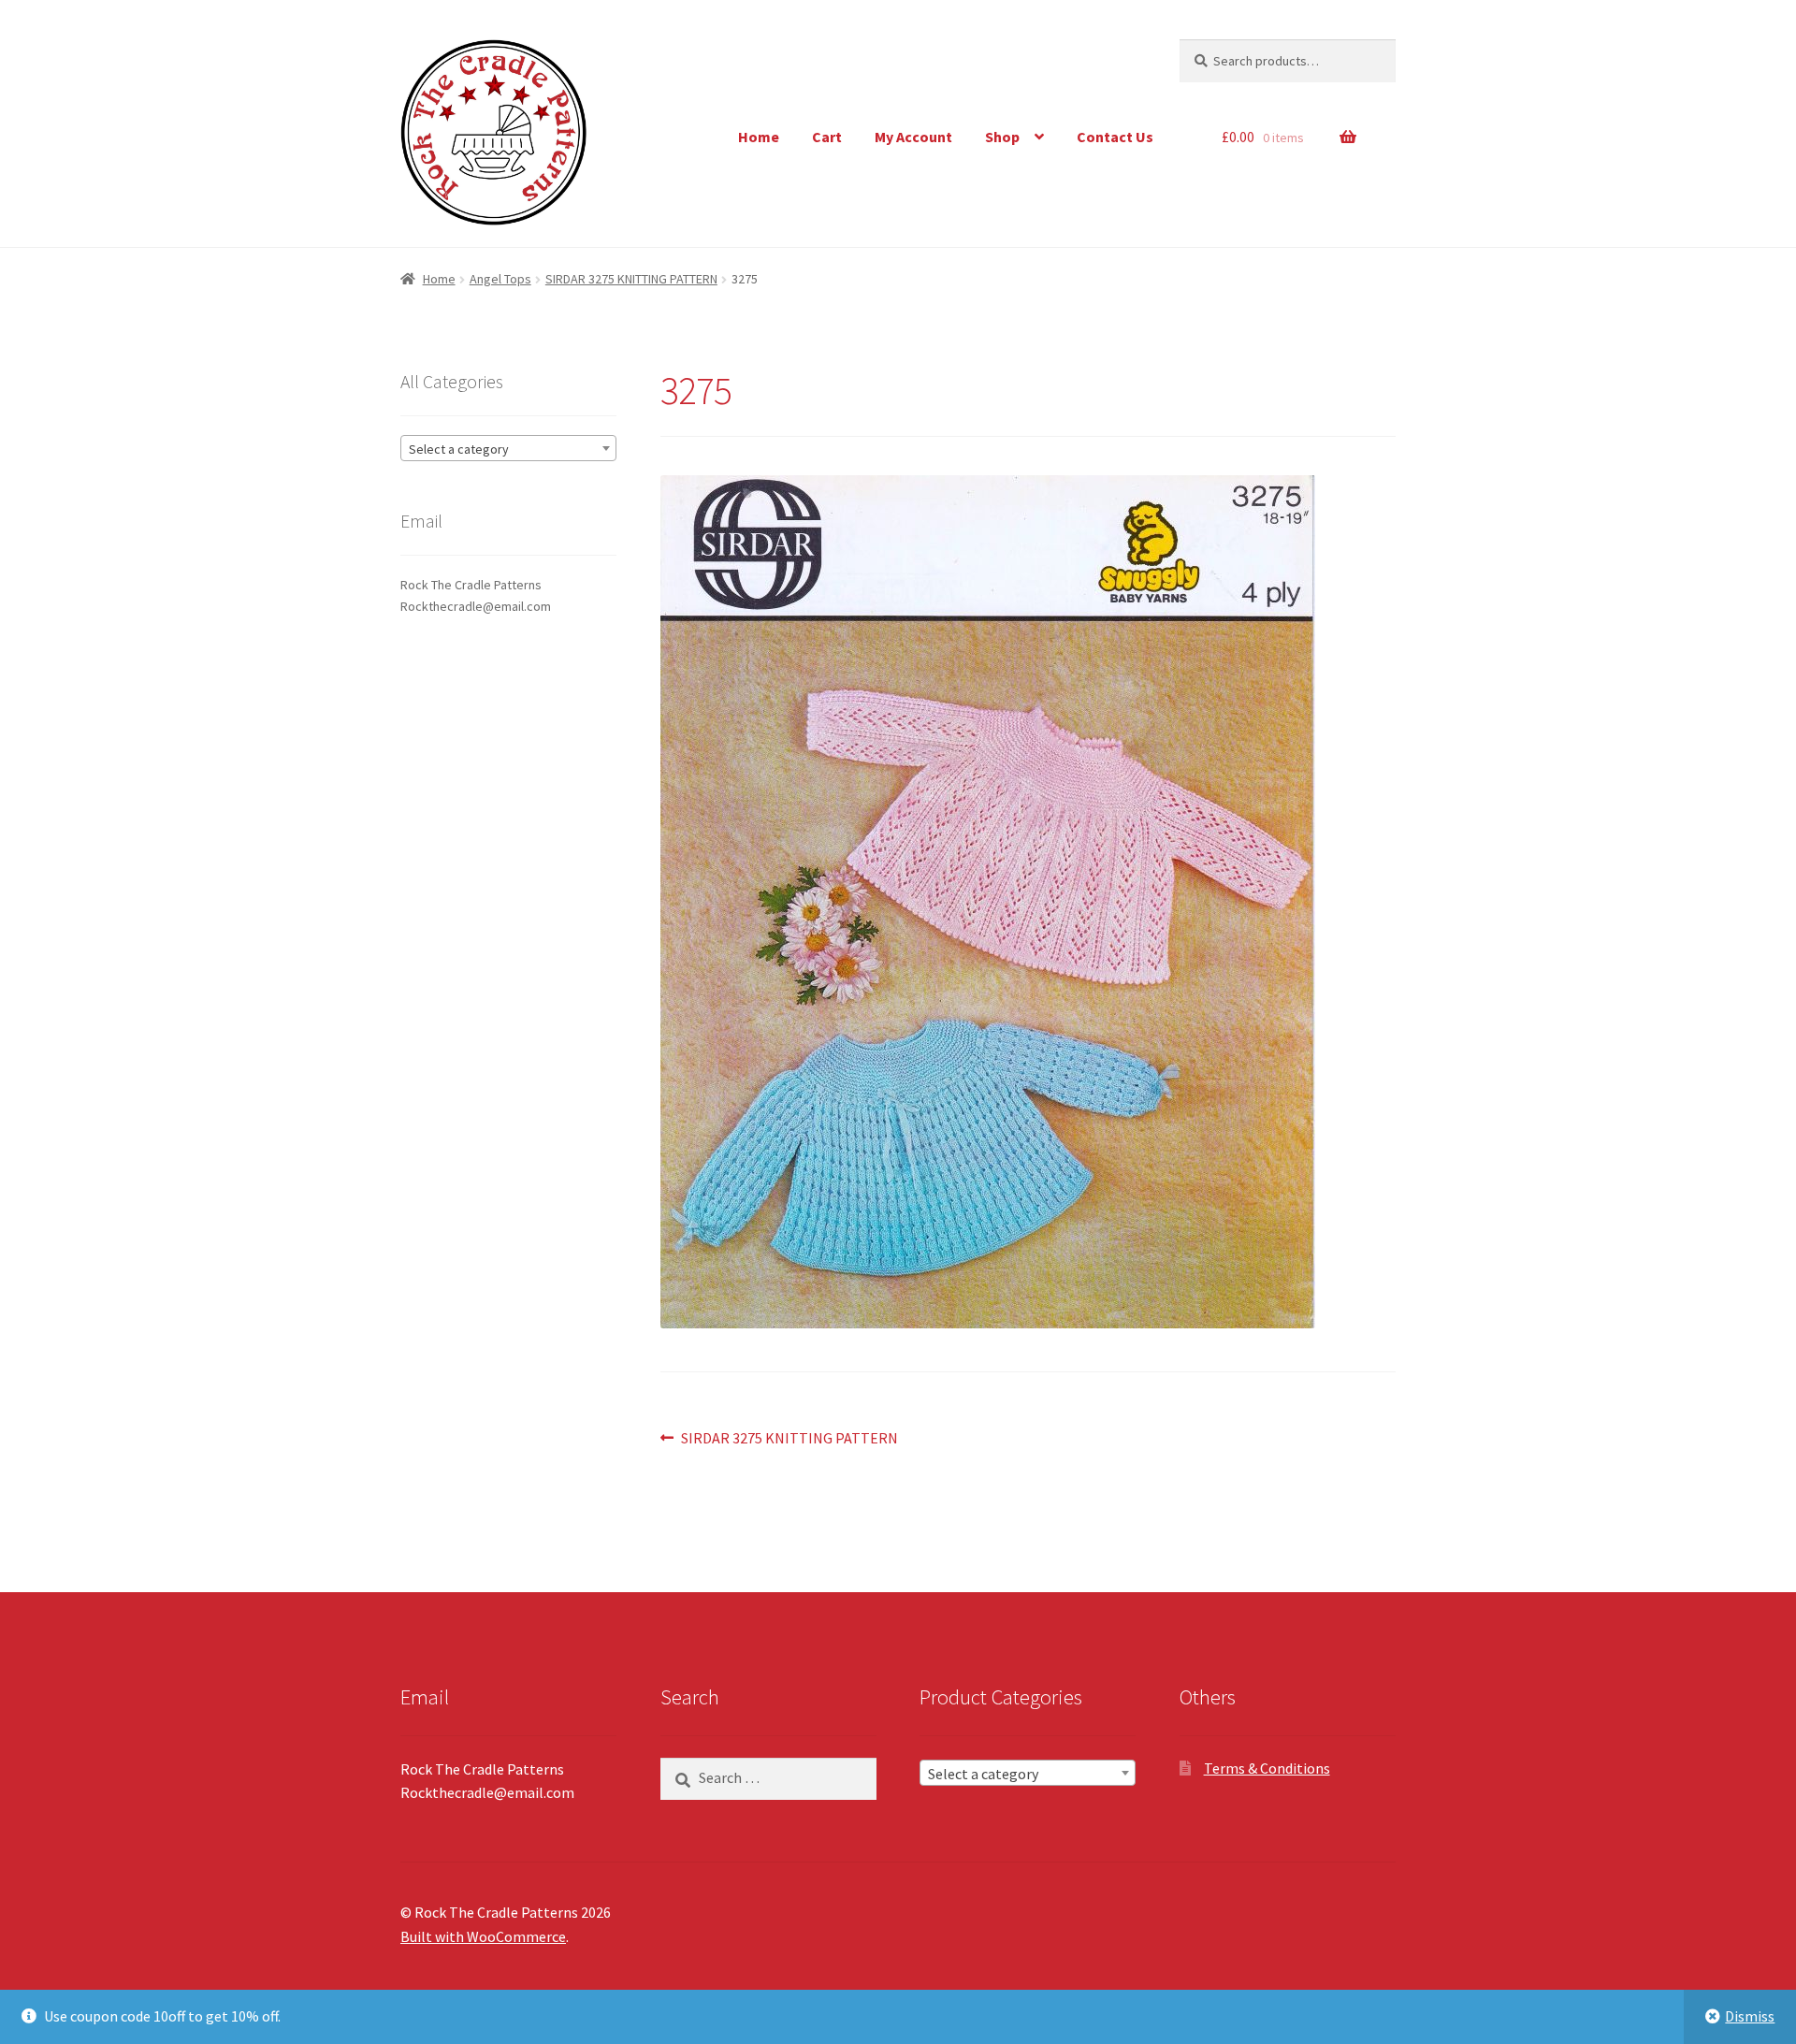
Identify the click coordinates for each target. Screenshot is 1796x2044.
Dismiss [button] (1750, 2016)
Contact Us (1115, 137)
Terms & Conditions (1267, 1768)
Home (759, 137)
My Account (913, 137)
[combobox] (508, 448)
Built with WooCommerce (483, 1936)
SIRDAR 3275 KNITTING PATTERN (631, 279)
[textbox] (508, 449)
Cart (827, 137)
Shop (1002, 137)
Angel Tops (500, 279)
